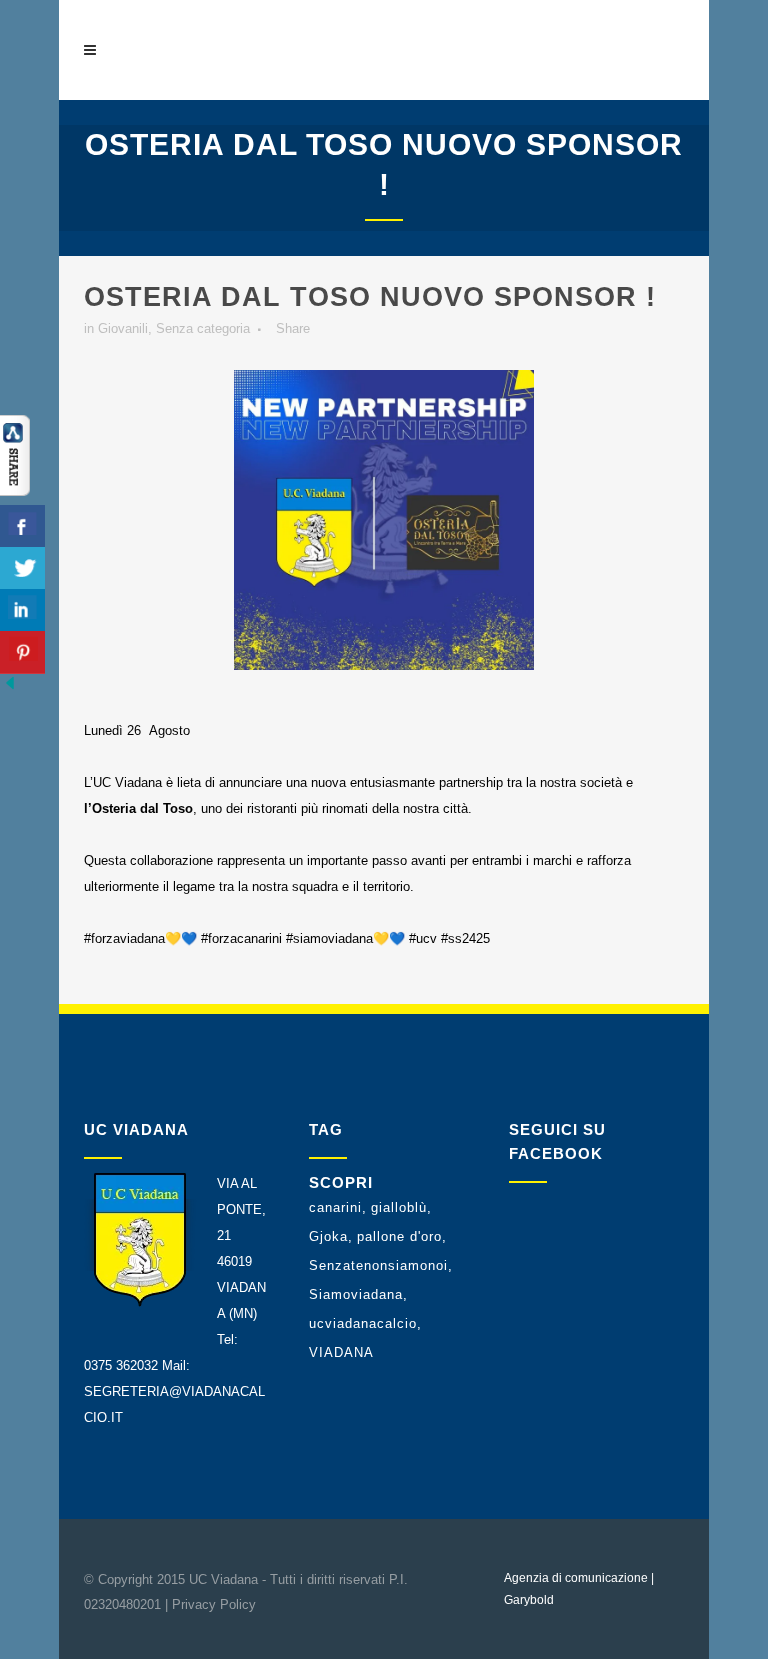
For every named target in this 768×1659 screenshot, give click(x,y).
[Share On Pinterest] (22, 652)
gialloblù (399, 1207)
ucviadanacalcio (363, 1323)
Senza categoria (203, 328)
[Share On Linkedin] (22, 610)
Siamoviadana (356, 1294)
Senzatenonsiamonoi (378, 1265)
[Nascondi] (10, 688)
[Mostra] (15, 491)
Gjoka (328, 1236)
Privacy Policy (214, 1604)
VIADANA (341, 1352)
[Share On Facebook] (22, 526)
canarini (335, 1207)
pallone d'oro (399, 1236)
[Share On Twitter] (22, 568)
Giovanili (123, 328)
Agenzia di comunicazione (576, 1578)
